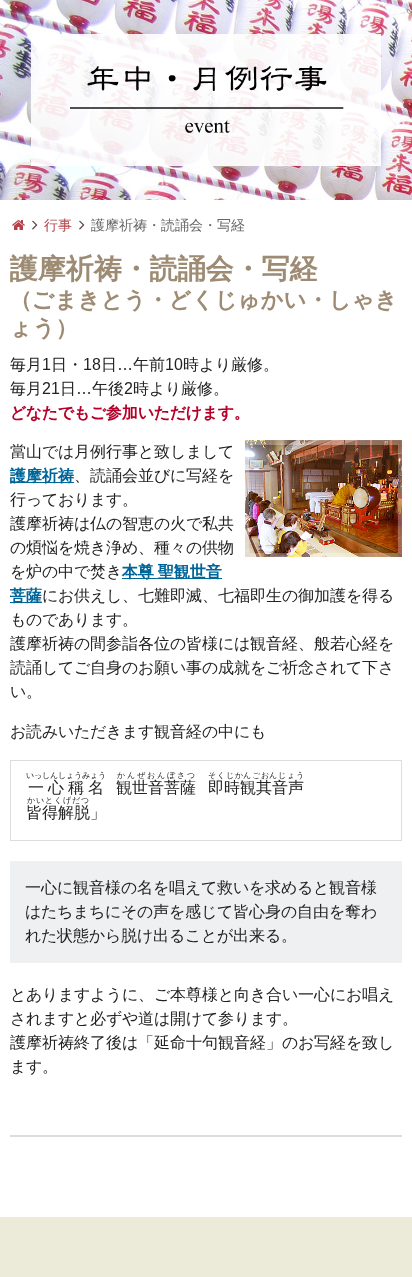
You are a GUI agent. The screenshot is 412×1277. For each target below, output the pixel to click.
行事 (58, 225)
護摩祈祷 (42, 475)
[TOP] (18, 225)
